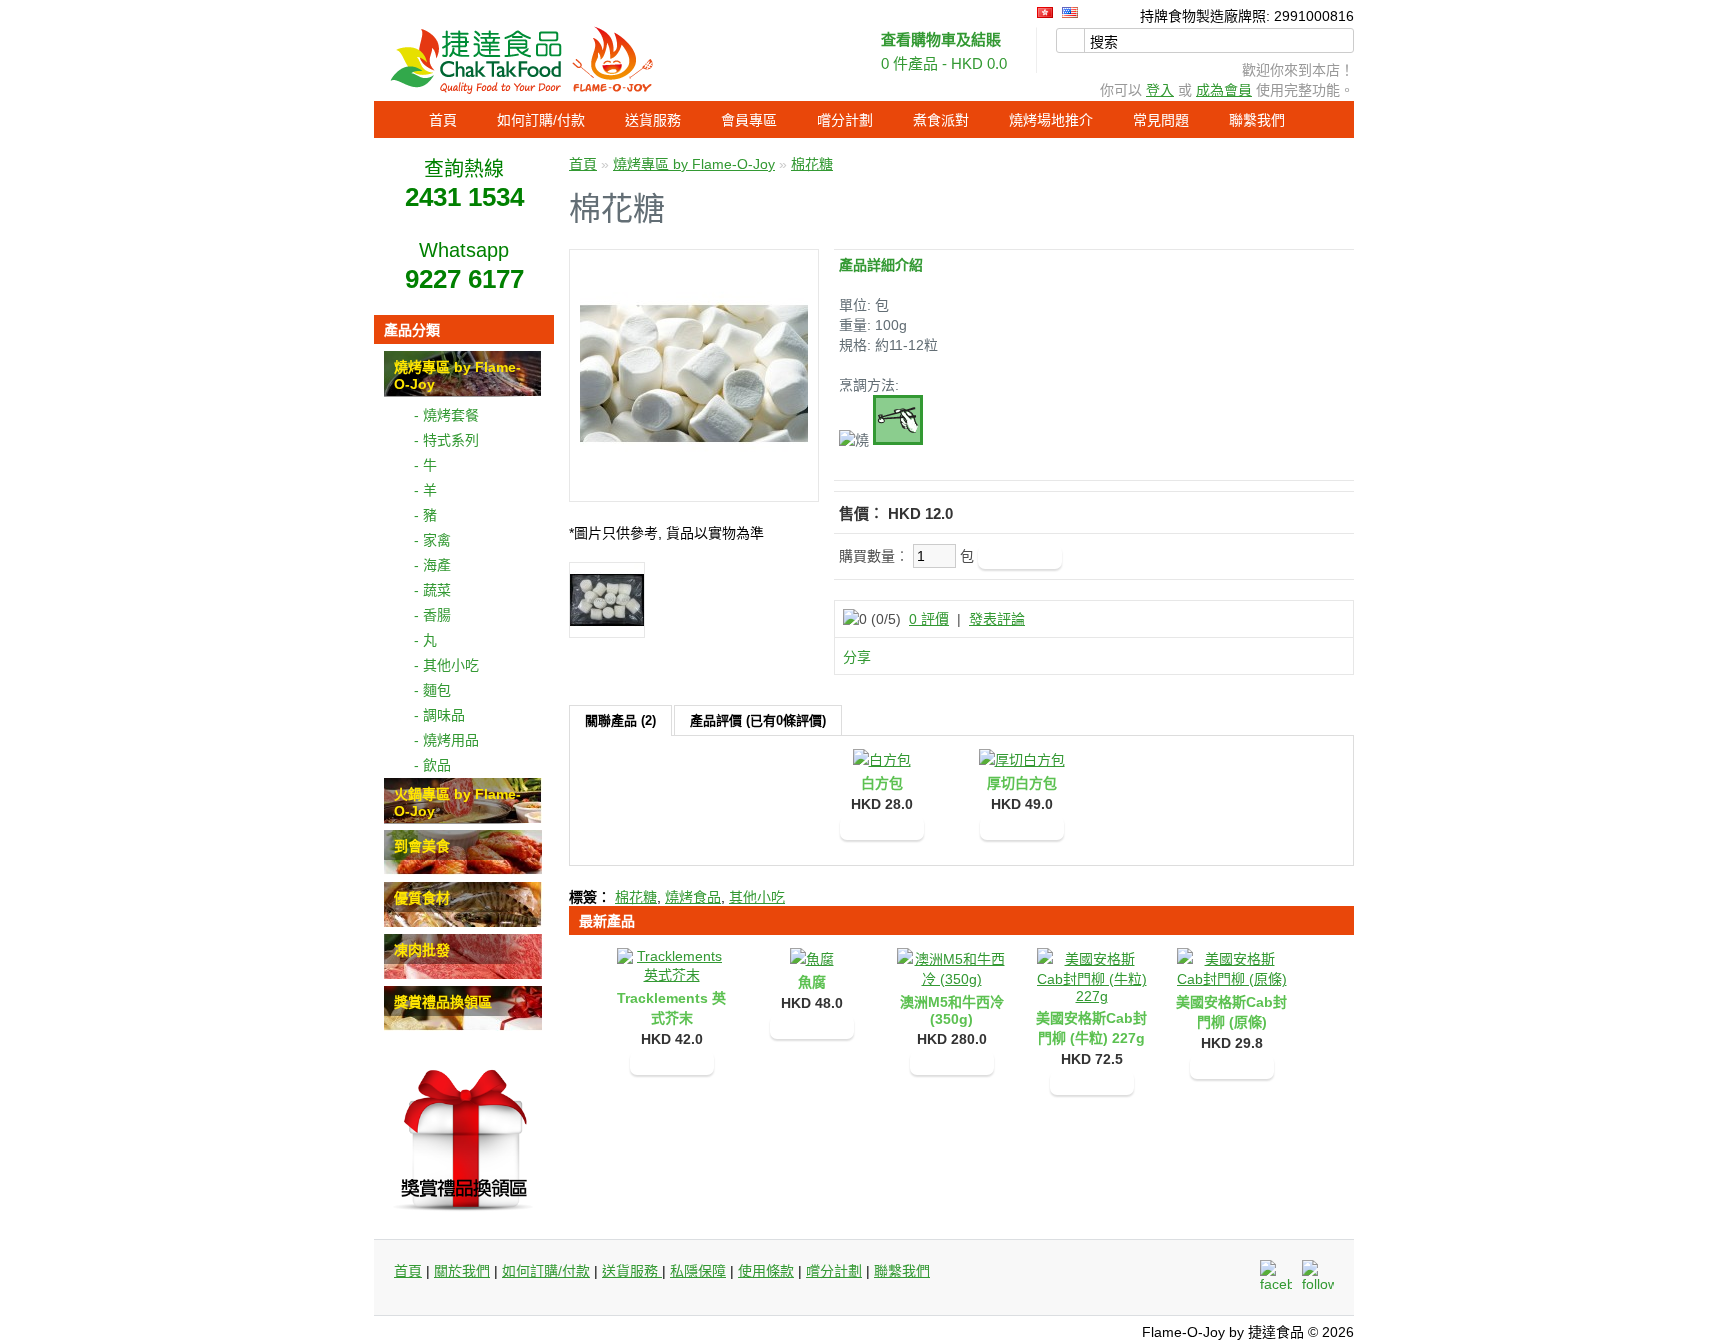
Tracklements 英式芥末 (671, 1008)
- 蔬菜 (432, 590)
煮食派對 (941, 120)
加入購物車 (882, 828)
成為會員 (1224, 90)
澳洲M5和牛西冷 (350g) (952, 1010)
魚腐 (812, 982)
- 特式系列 (446, 440)
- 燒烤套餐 (446, 415)
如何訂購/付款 (541, 120)
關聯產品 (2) (620, 720)
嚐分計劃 (845, 120)
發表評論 (997, 619)
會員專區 (749, 120)
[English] (1070, 12)
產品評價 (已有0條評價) (758, 720)
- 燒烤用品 (446, 740)
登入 (1160, 90)
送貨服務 (653, 120)
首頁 (443, 120)
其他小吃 (757, 897)
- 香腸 (432, 615)
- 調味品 (439, 715)
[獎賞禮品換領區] (463, 1026)
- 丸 (425, 640)
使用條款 (766, 1271)
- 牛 (425, 465)
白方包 (882, 783)
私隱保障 (698, 1271)
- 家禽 (432, 540)
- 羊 (425, 490)
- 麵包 (432, 690)
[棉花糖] (694, 483)
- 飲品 (432, 765)
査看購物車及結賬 (941, 39)
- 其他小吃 (446, 665)
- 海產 (432, 565)
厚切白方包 (1022, 783)
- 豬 (425, 515)
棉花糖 (812, 164)
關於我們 (462, 1271)
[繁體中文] (1045, 12)
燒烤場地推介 (1051, 120)
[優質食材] (463, 922)
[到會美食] (463, 870)
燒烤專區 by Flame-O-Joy (694, 164)
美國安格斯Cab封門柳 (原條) (1231, 1012)
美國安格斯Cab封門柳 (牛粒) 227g (1091, 1028)
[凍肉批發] (463, 974)
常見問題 (1161, 120)
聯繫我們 (1257, 120)
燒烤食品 (693, 897)
